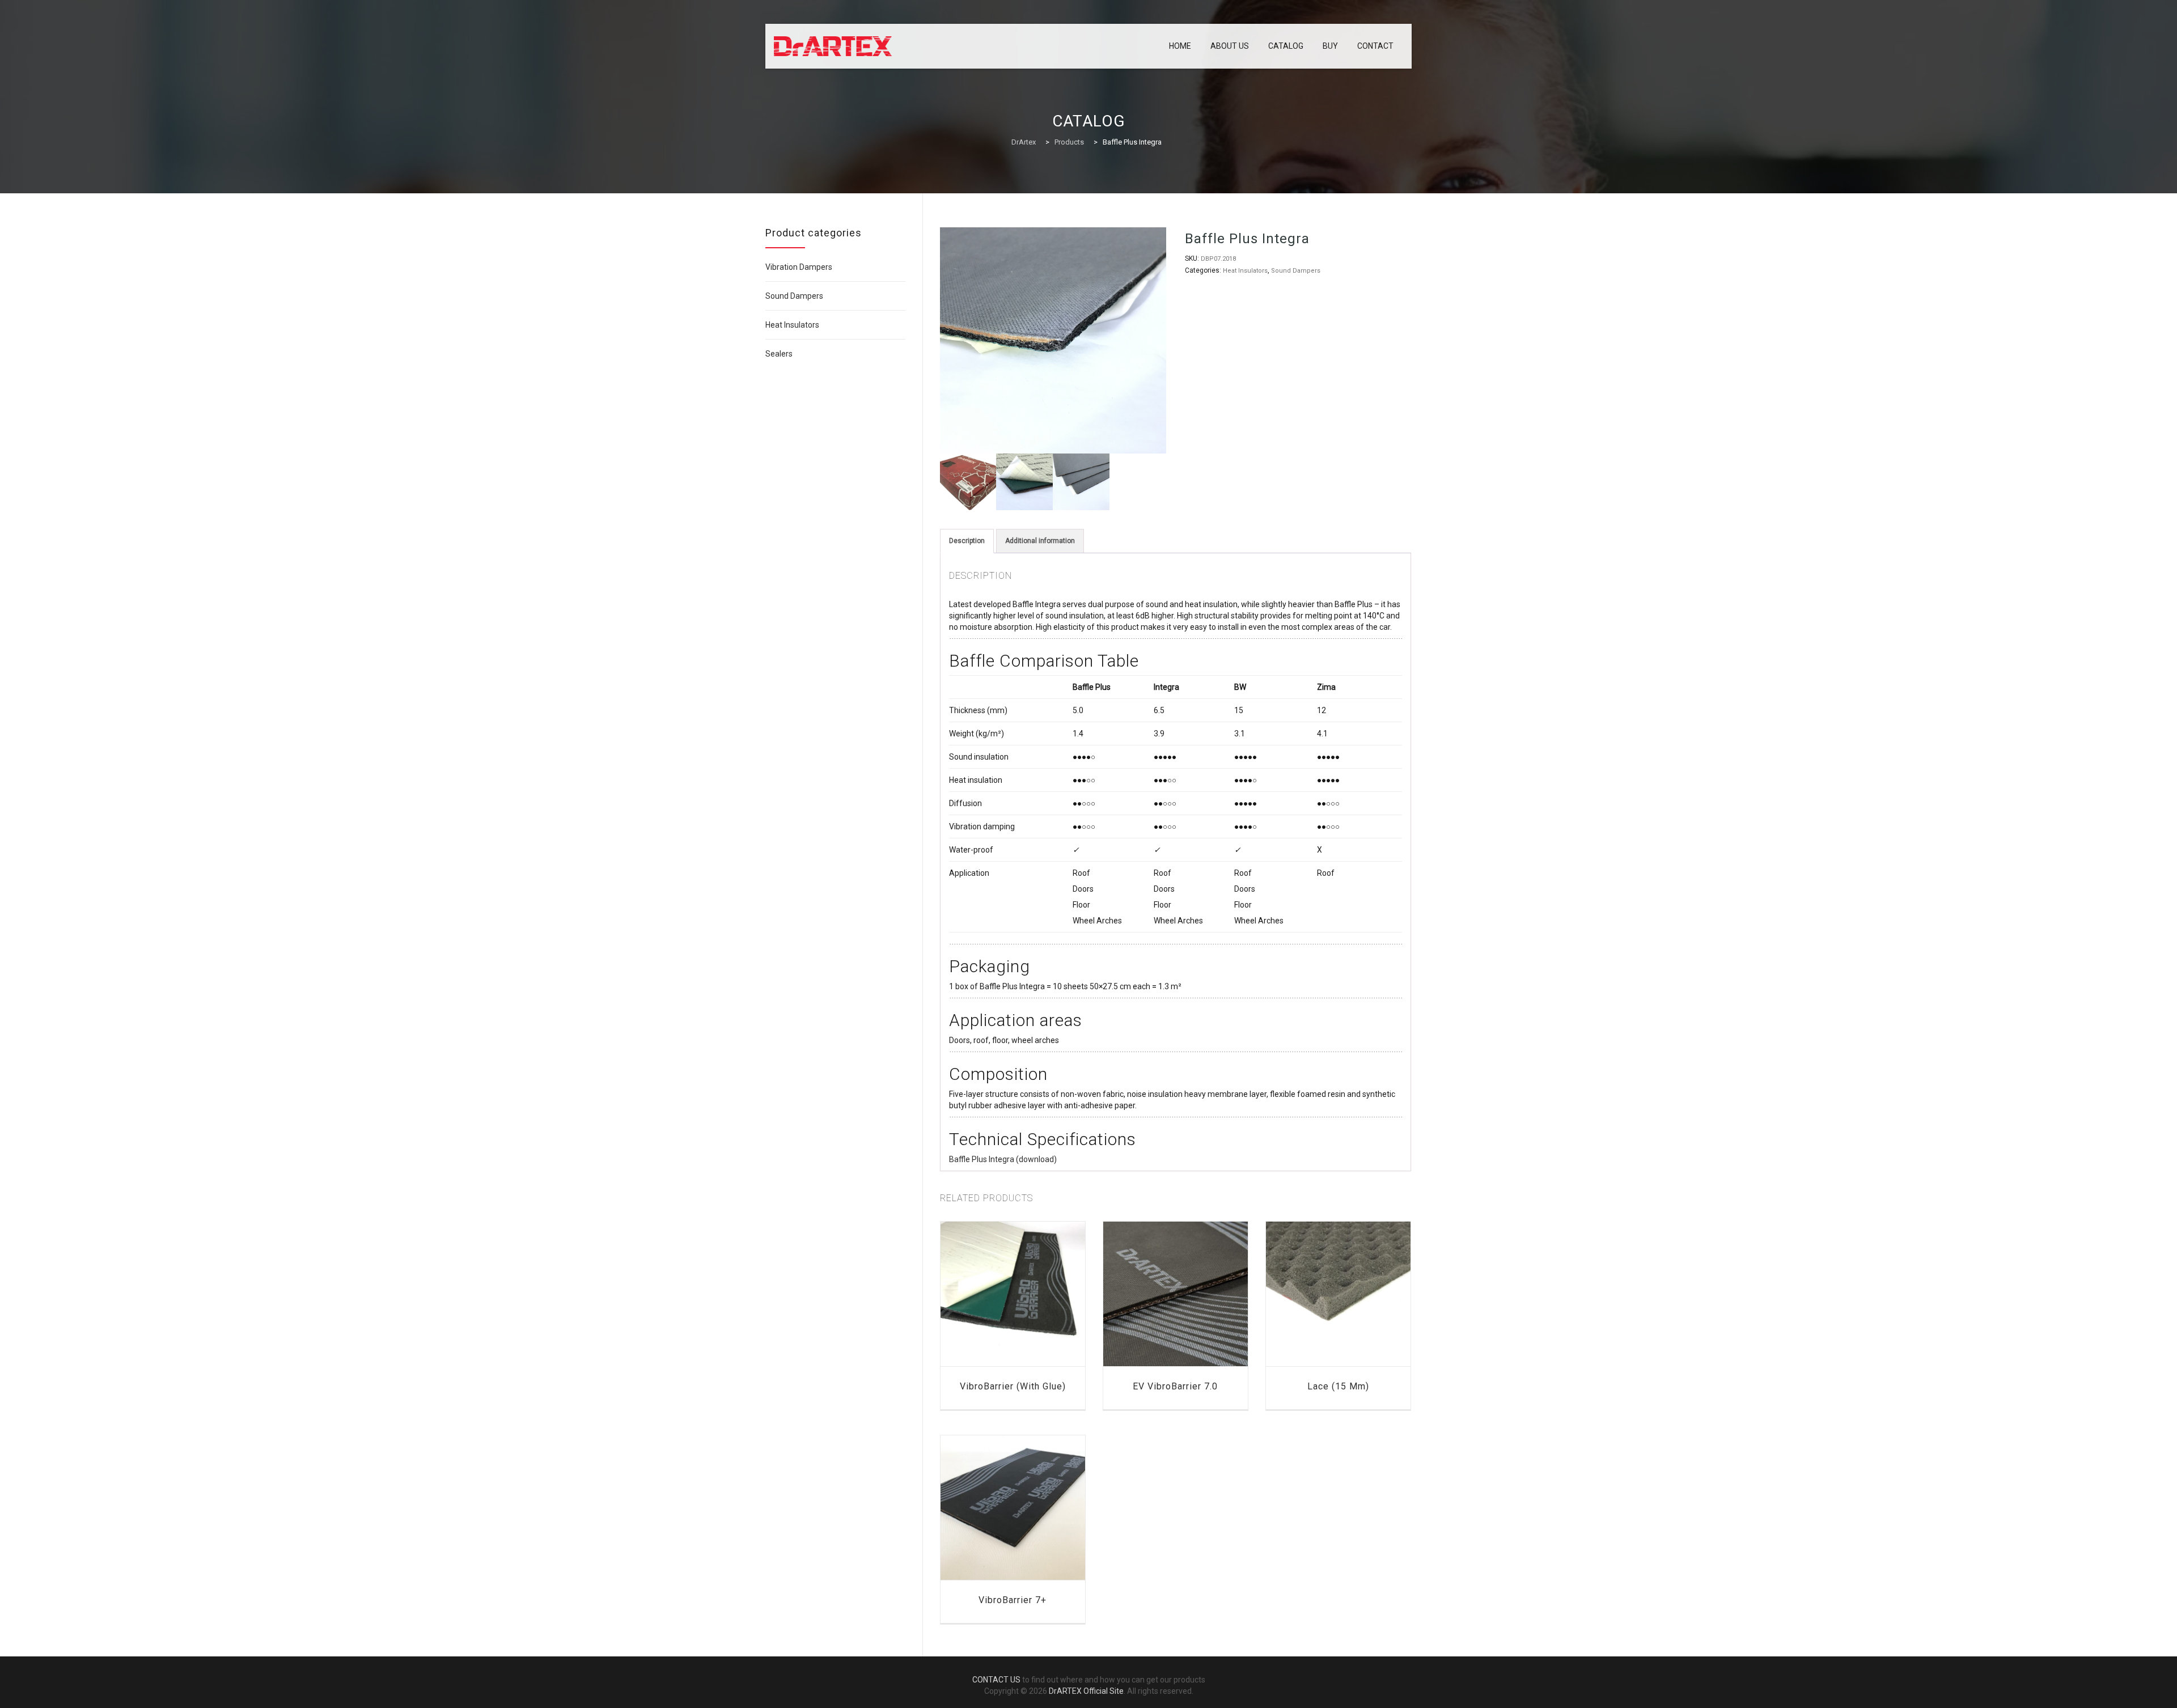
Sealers (779, 354)
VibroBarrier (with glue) (1013, 1386)
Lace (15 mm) (1338, 1386)
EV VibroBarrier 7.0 (1175, 1386)
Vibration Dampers (799, 267)
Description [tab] (967, 541)
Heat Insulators (1245, 271)
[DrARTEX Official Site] (833, 46)
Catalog (1286, 46)
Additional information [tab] (1040, 541)
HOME (1180, 46)
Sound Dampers (1296, 271)
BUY (1330, 46)
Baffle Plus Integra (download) (1003, 1159)
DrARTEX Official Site (1086, 1691)
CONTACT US (996, 1680)
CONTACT (1375, 46)
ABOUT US (1230, 46)
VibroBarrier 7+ (1013, 1600)
